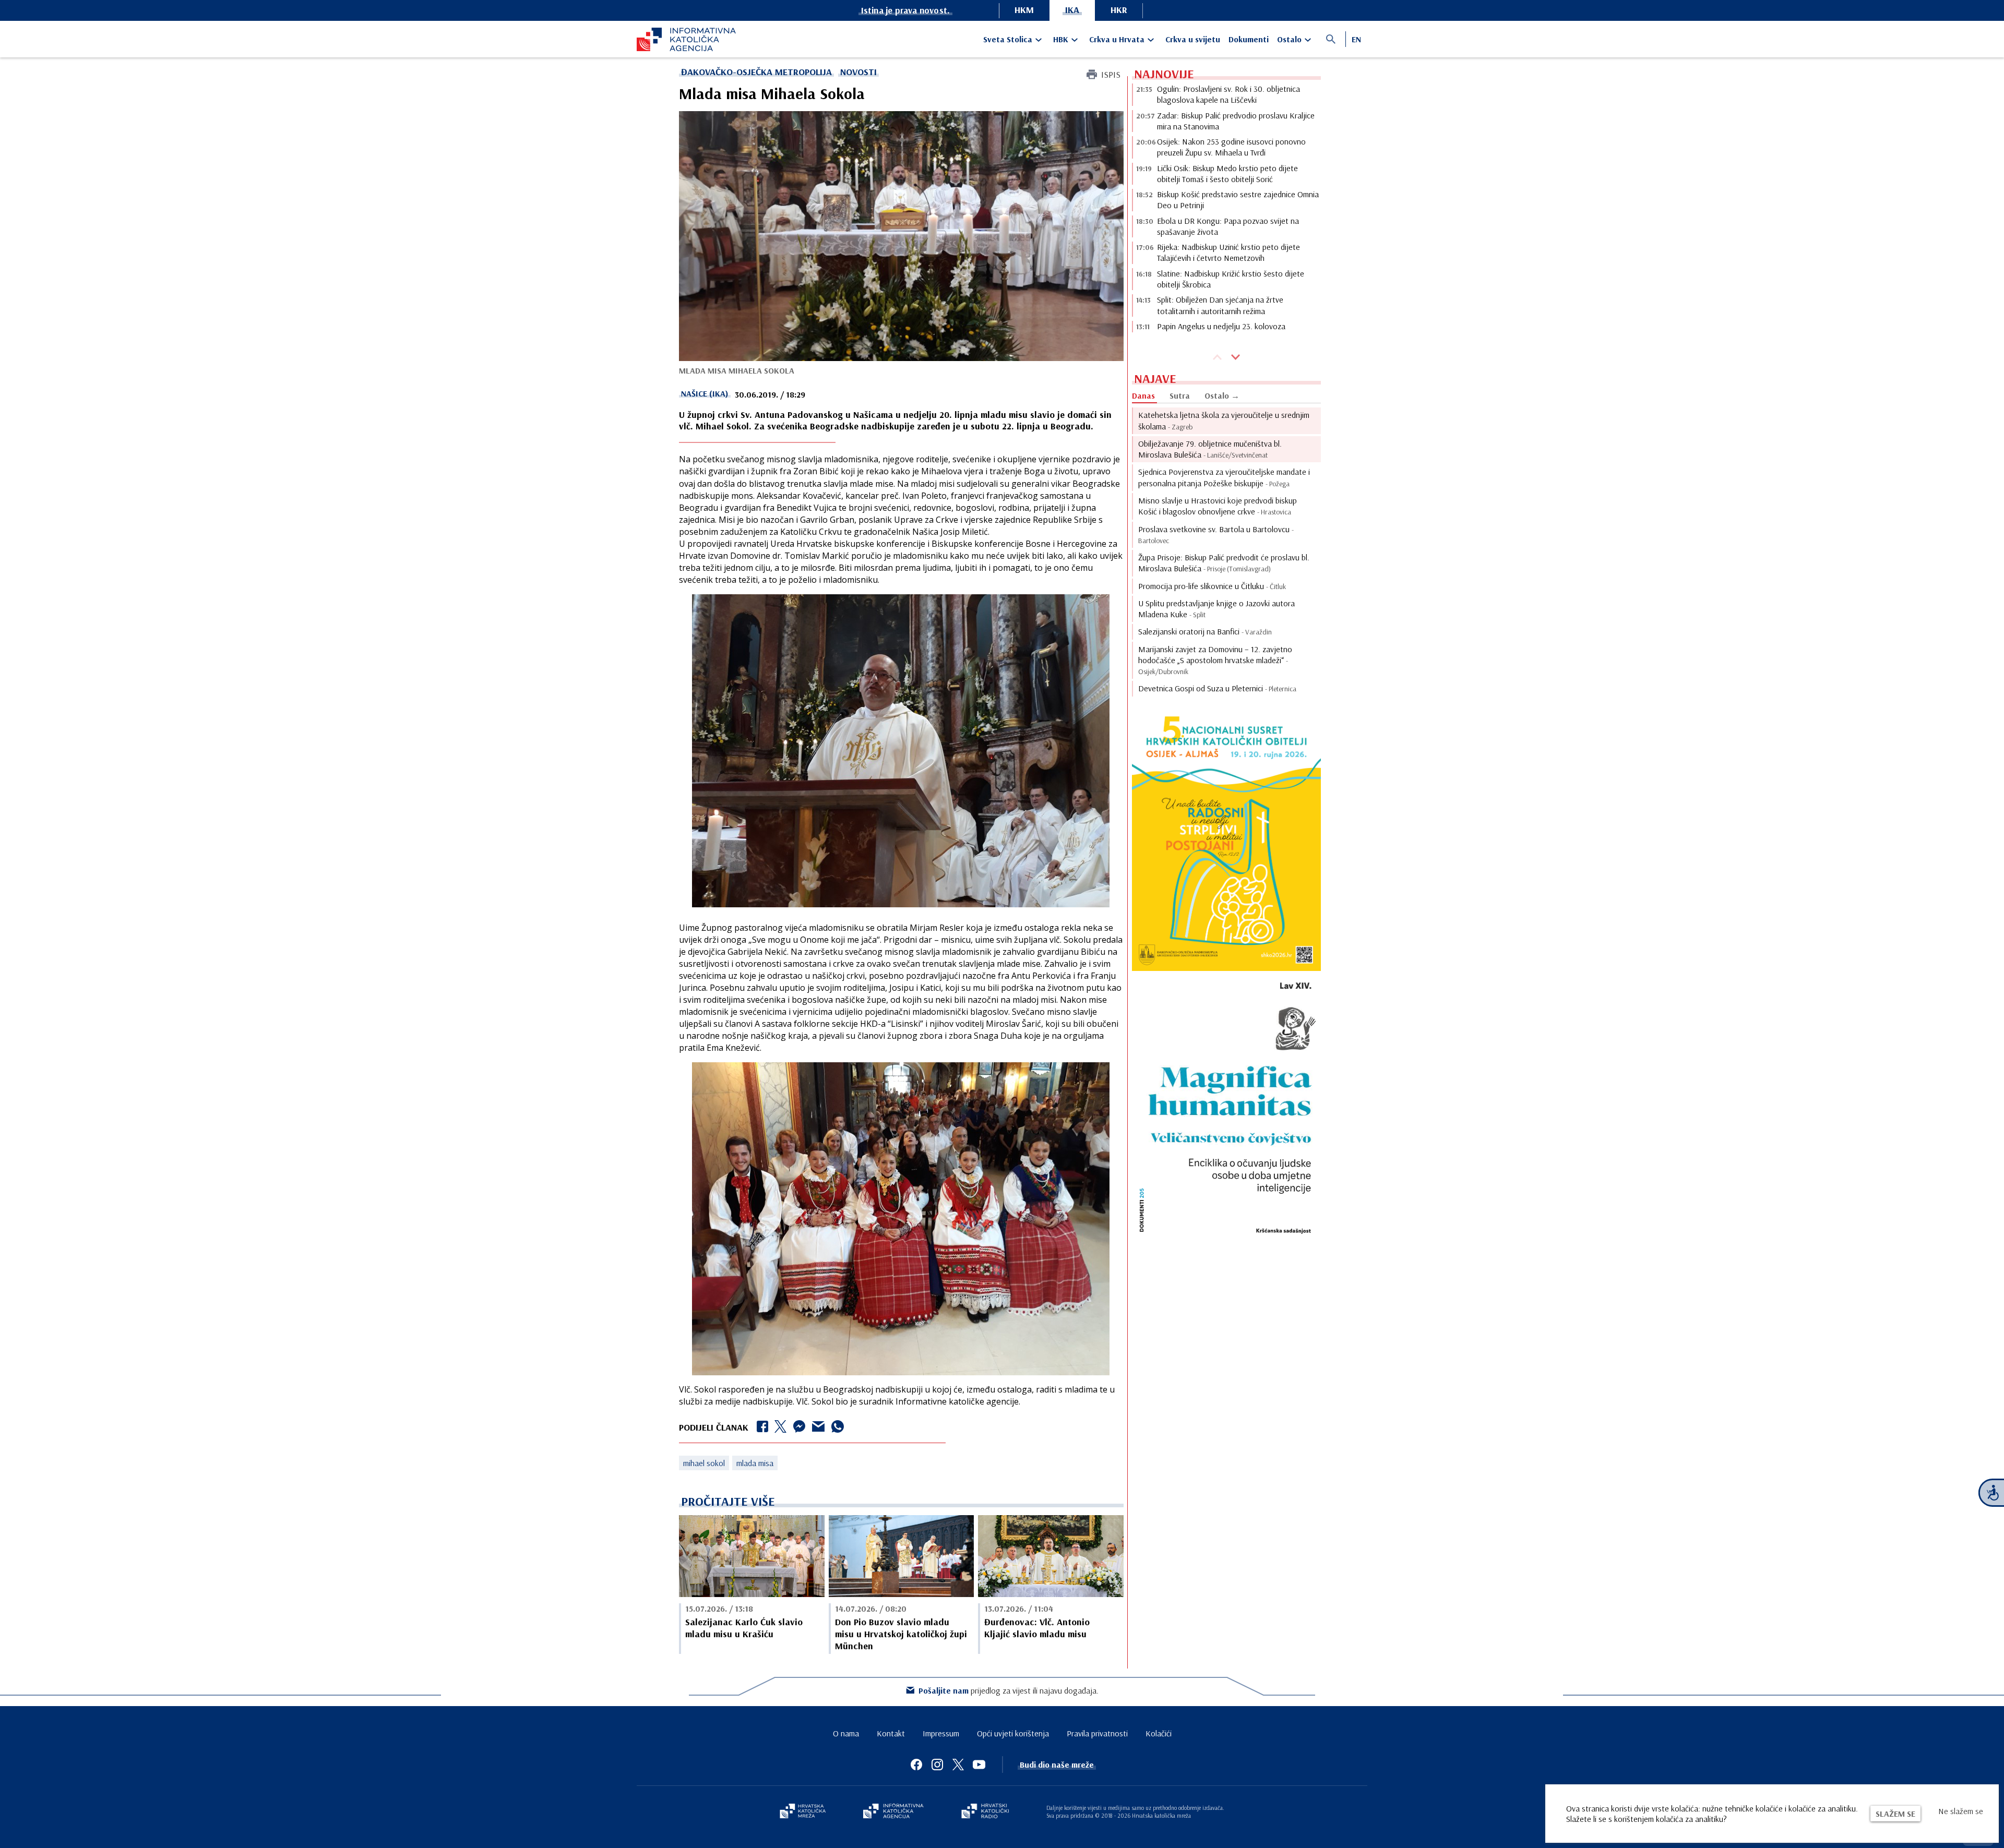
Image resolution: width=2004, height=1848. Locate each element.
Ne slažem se (1961, 1811)
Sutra (1180, 395)
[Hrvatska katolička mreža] (803, 1812)
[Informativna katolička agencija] (893, 1812)
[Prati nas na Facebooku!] (916, 1765)
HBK (1061, 39)
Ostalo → (1222, 395)
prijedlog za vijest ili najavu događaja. (1009, 1690)
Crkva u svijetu (1193, 39)
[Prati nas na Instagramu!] (937, 1765)
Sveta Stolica (1008, 39)
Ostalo (1289, 39)
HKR (1119, 10)
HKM (1024, 10)
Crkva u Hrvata (1117, 39)
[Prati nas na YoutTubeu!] (979, 1765)
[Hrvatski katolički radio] (985, 1812)
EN (1356, 39)
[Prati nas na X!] (958, 1765)
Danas (1143, 395)
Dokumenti (1249, 39)
